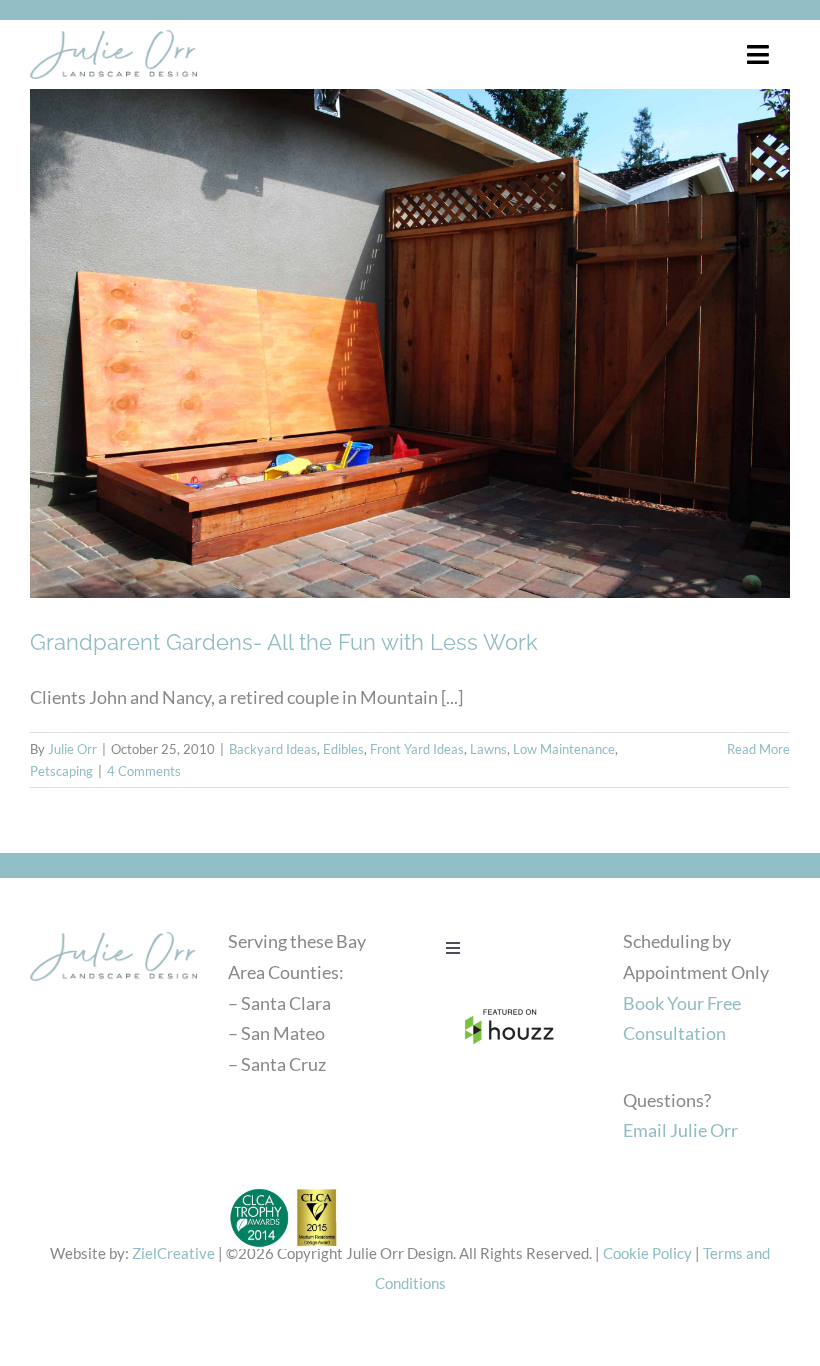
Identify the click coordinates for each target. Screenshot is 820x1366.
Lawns (488, 749)
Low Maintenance (564, 749)
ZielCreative (173, 1253)
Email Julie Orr (680, 1130)
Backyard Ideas (273, 749)
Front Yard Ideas (417, 749)
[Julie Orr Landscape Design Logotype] (113, 931)
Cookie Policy (647, 1253)
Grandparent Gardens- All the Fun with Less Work (284, 642)
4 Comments (144, 771)
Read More (758, 749)
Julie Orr (72, 749)
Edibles (343, 749)
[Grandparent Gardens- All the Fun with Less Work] (410, 343)
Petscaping (61, 771)
